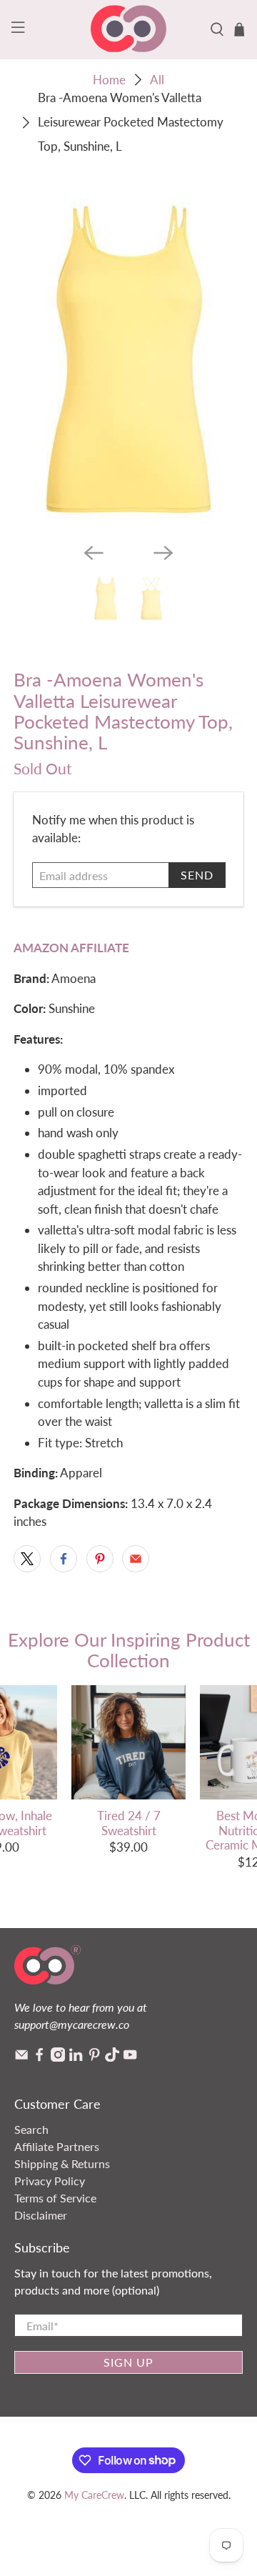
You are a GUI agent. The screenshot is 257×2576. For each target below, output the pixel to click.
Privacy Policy (50, 2181)
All (157, 80)
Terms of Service (55, 2198)
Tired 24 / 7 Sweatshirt (129, 1823)
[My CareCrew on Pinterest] (94, 2057)
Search (31, 2129)
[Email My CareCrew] (21, 2057)
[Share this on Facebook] (64, 1559)
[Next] (163, 553)
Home (109, 80)
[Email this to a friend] (136, 1559)
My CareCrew (94, 2495)
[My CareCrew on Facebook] (39, 2057)
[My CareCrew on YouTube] (130, 2057)
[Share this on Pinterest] (100, 1559)
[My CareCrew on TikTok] (112, 2057)
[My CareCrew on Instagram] (58, 2057)
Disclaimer (41, 2215)
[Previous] (94, 553)
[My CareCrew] (128, 30)
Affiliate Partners (57, 2146)
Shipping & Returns (62, 2163)
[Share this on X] (27, 1559)
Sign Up (128, 2362)
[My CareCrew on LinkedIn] (76, 2057)
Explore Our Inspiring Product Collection (129, 1650)
